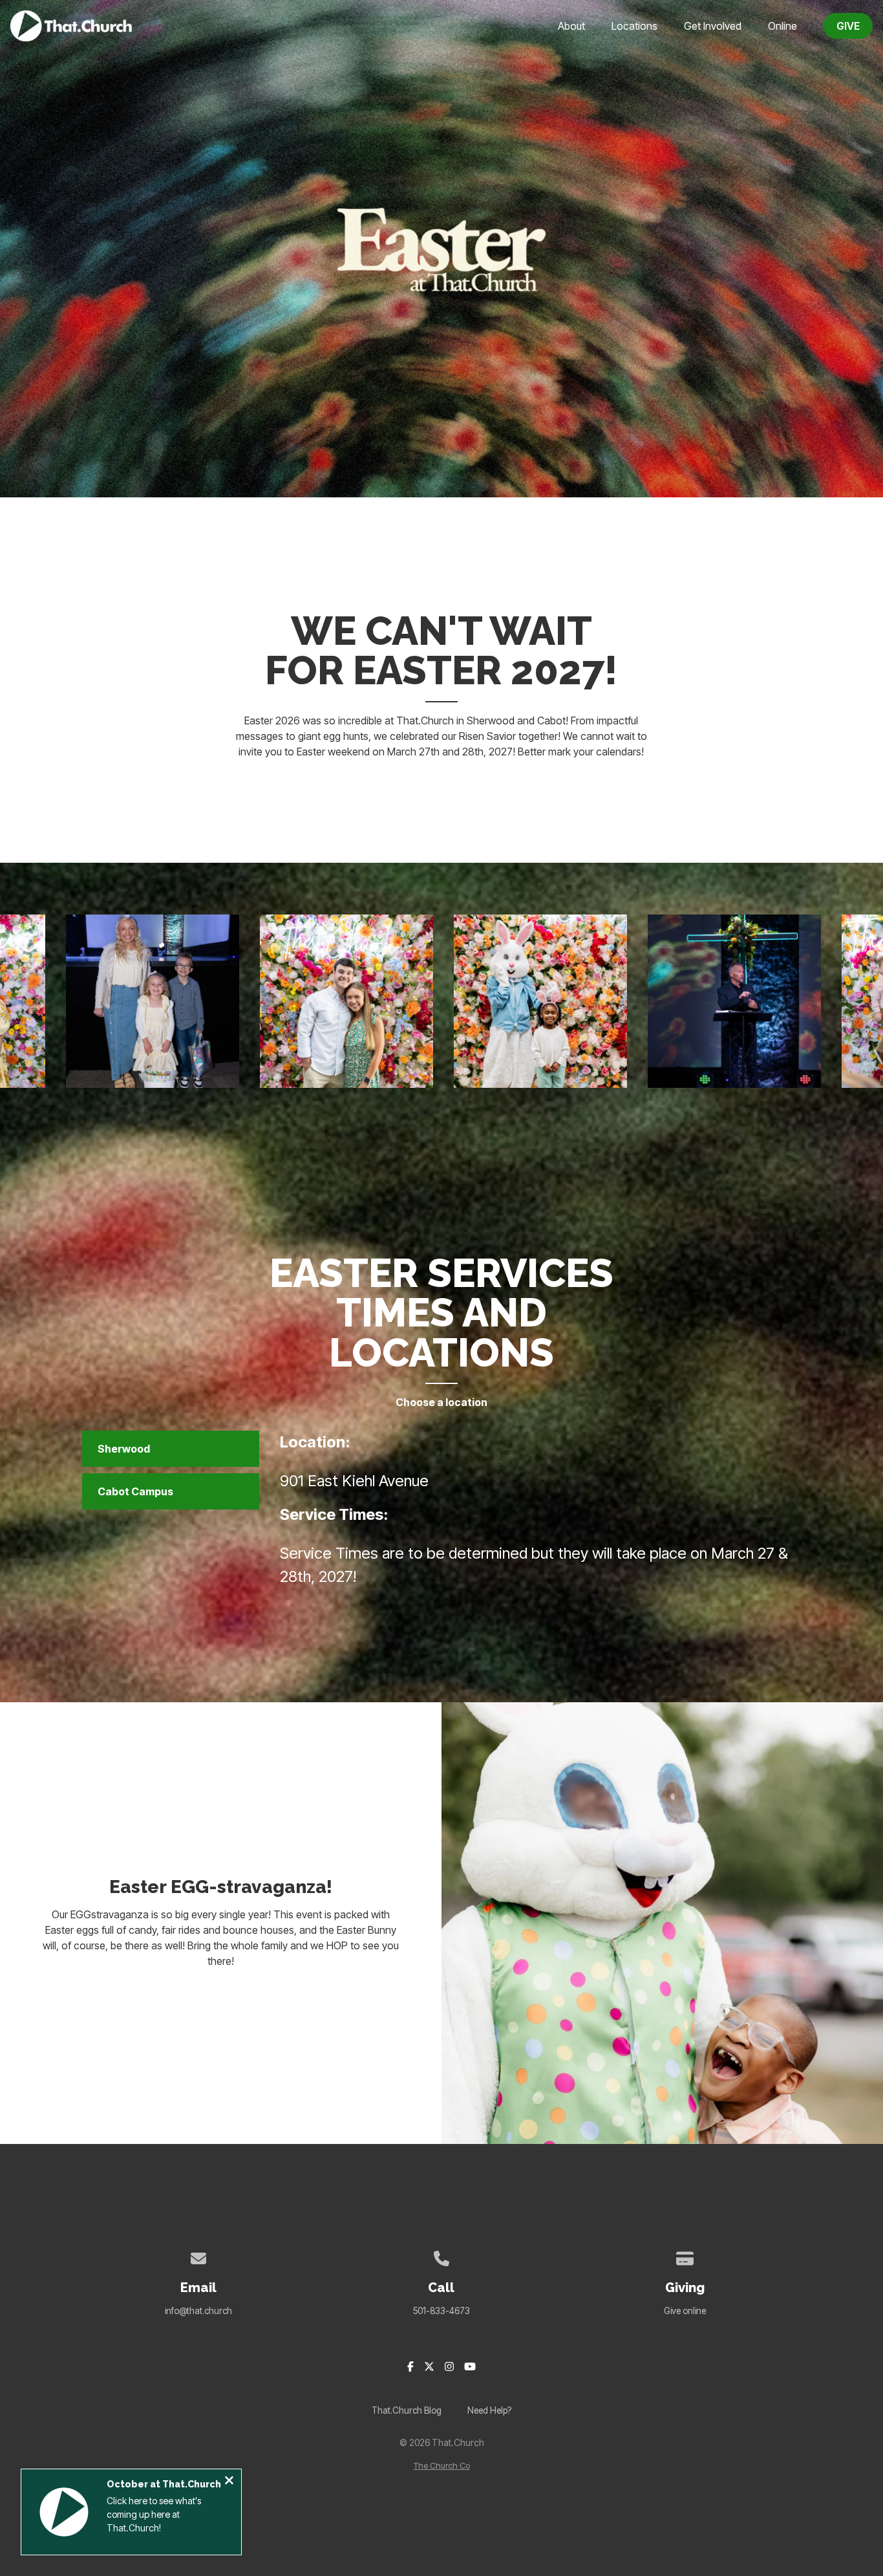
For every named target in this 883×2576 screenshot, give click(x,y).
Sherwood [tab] (124, 1449)
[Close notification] (229, 2482)
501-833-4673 (441, 2311)
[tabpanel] (536, 1515)
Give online (685, 2311)
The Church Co (442, 2466)
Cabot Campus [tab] (135, 1491)
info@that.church (198, 2311)
